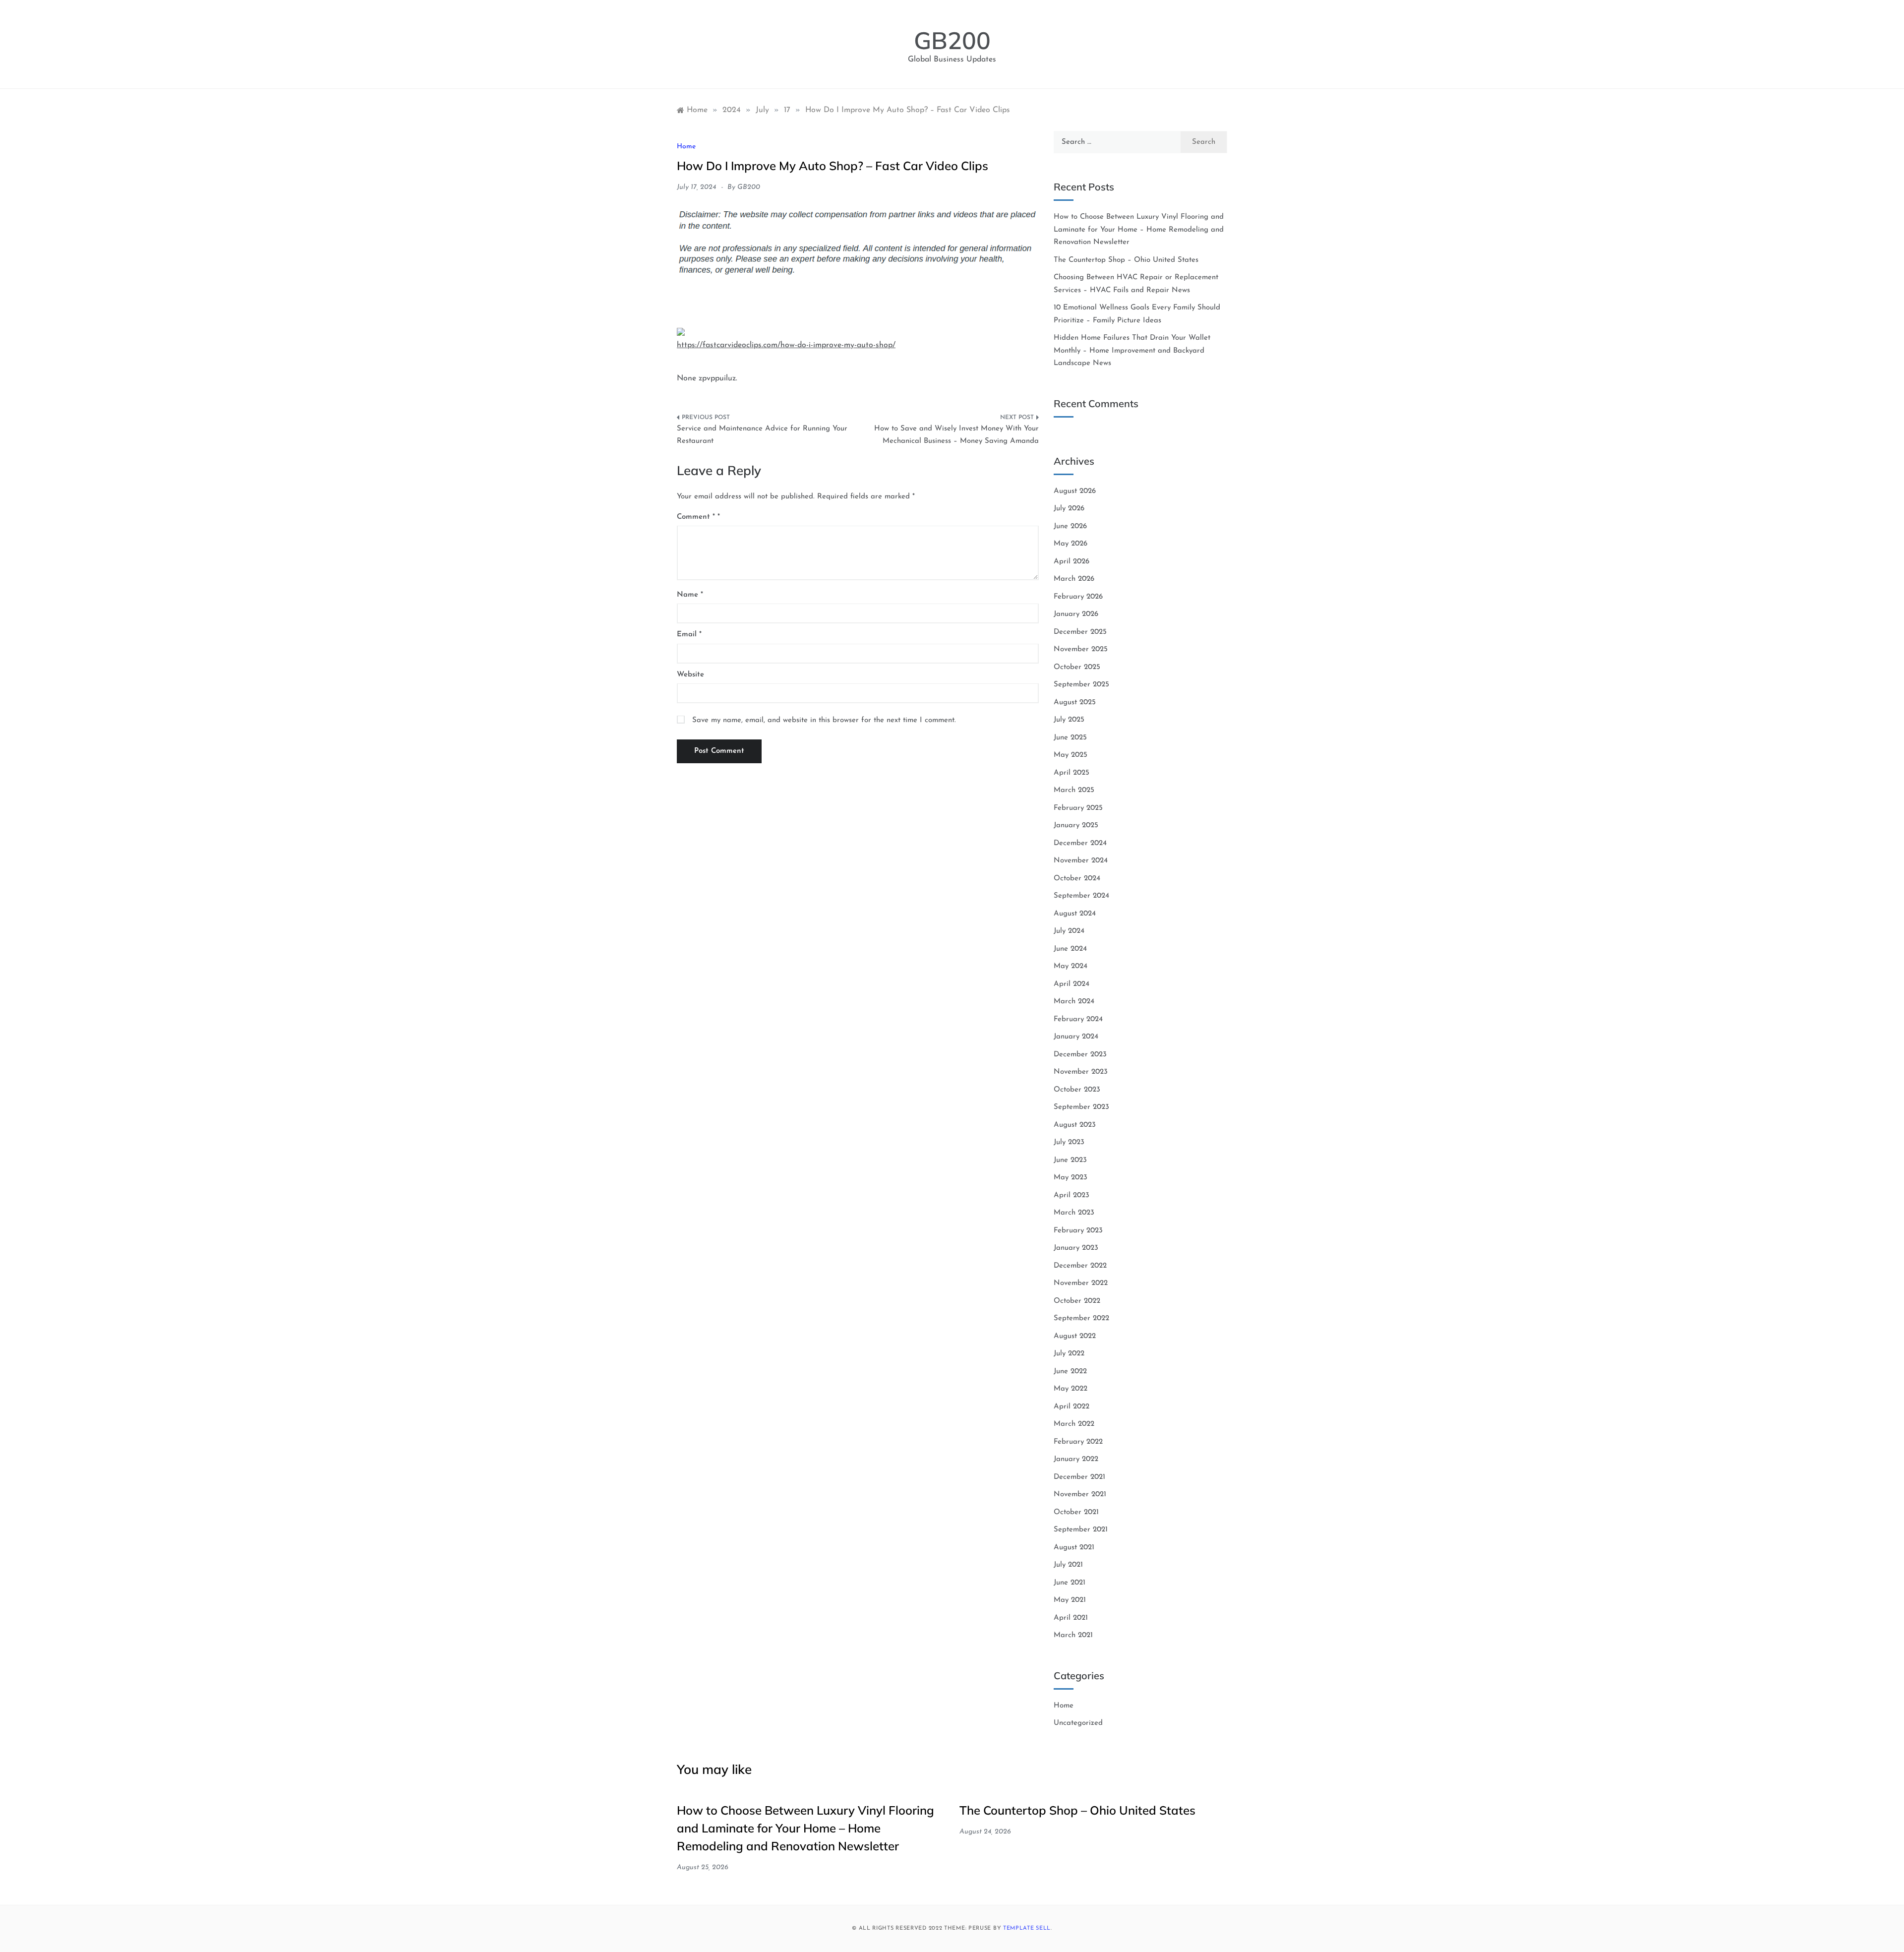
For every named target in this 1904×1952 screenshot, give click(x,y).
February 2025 (1078, 808)
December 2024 (1080, 843)
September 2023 (1081, 1107)
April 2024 (1071, 984)
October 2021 (1076, 1512)
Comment (696, 517)
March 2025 (1074, 790)
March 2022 (1074, 1424)
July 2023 (1069, 1142)
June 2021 (1070, 1583)
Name (690, 595)
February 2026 (1078, 597)
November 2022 (1081, 1283)
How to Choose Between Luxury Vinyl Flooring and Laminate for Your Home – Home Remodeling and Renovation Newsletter (1139, 230)
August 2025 (1075, 702)
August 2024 (1075, 914)
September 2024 (1081, 896)
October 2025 (1077, 667)
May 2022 (1071, 1389)
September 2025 (1081, 685)
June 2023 (1070, 1160)
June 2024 (1070, 949)
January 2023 (1076, 1248)
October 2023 (1077, 1090)
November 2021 (1080, 1494)
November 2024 (1081, 861)
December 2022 (1080, 1266)
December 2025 (1080, 632)
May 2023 (1071, 1178)
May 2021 (1070, 1600)
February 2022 (1078, 1442)
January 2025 (1076, 825)
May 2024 (1071, 966)
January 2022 (1076, 1459)
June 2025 (1070, 738)
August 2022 (1075, 1336)
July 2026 (1069, 509)
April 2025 (1071, 773)
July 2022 (1069, 1354)
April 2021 (1071, 1618)
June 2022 (1070, 1372)
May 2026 (1071, 544)
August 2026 (1075, 491)
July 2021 (1068, 1565)
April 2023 (1071, 1195)
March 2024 (1074, 1002)
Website (690, 675)
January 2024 (1076, 1037)
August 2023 (1075, 1125)
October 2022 (1077, 1301)
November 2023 (1081, 1072)
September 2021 (1081, 1530)
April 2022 (1071, 1407)
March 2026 (1074, 579)
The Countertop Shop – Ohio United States (1126, 260)
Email (689, 635)
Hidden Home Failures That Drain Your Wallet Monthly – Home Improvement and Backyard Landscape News (1132, 351)
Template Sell (1027, 1928)
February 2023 (1078, 1231)
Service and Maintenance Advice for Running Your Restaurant (762, 435)
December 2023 (1080, 1055)
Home (686, 147)
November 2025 (1081, 649)
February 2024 (1078, 1019)
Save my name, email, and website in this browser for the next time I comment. (824, 720)
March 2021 (1073, 1635)
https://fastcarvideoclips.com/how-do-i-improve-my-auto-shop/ (786, 345)
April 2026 (1071, 562)
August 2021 (1074, 1548)
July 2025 (1069, 720)
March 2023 (1074, 1213)
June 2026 (1070, 526)
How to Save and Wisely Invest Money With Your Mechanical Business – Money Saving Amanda (956, 435)
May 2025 (1071, 755)
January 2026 (1076, 614)
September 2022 (1081, 1318)
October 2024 (1077, 879)
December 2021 (1079, 1477)
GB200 (952, 40)
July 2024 (1069, 931)
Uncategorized (1078, 1723)
